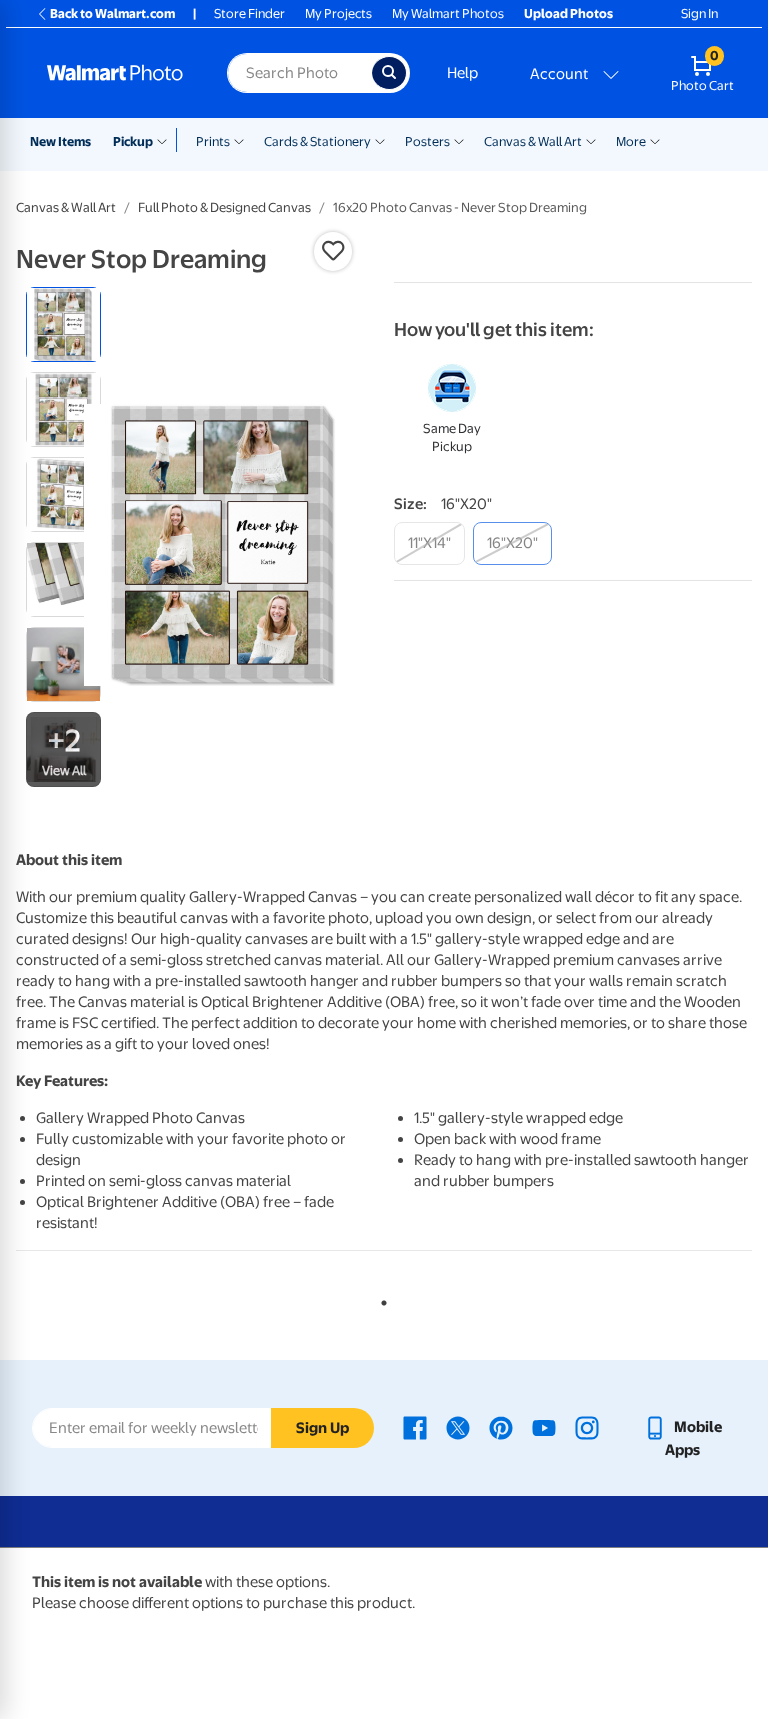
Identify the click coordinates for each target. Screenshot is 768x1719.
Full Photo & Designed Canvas (224, 207)
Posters (427, 141)
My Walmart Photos (448, 13)
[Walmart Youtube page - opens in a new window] (544, 1427)
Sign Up (322, 1428)
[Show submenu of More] (655, 140)
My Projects (338, 13)
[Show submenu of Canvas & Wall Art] (591, 140)
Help (462, 73)
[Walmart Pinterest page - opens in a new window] (501, 1427)
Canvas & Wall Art (533, 141)
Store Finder (249, 13)
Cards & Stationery (317, 141)
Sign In (699, 13)
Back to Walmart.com (112, 13)
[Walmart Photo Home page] (115, 73)
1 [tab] (380, 1299)
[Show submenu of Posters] (459, 140)
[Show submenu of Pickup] (166, 140)
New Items (60, 141)
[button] (333, 251)
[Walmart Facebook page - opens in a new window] (415, 1427)
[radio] (63, 324)
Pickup (133, 141)
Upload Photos (568, 13)
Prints (213, 141)
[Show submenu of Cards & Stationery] (380, 140)
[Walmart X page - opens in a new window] (458, 1427)
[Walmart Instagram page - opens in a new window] (587, 1427)
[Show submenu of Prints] (239, 140)
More (631, 141)
